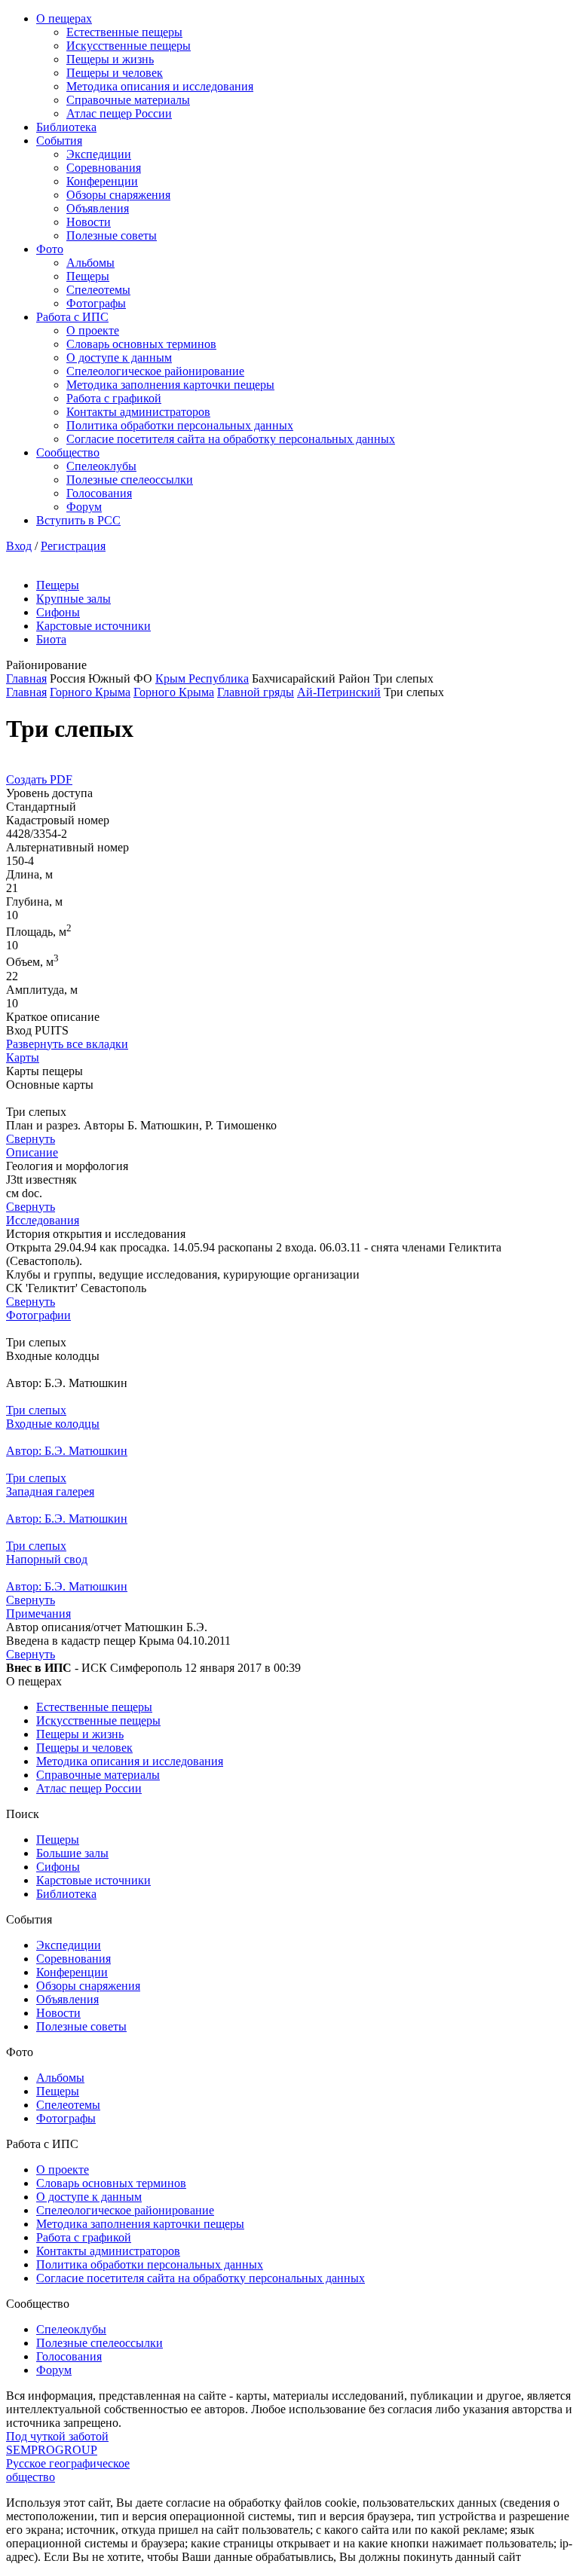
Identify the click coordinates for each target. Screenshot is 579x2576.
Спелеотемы (98, 290)
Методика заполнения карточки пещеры (170, 385)
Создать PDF (39, 779)
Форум (84, 507)
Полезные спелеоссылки (130, 480)
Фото (50, 249)
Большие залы (72, 1853)
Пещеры (88, 276)
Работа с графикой (114, 398)
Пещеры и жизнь (110, 59)
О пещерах (64, 18)
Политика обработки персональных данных (180, 425)
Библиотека (66, 127)
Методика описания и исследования (160, 86)
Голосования (99, 493)
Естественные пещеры (124, 32)
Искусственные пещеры (129, 46)
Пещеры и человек (115, 73)
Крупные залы (74, 599)
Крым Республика (202, 678)
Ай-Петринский (339, 692)
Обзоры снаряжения (118, 195)
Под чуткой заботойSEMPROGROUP (57, 2443)
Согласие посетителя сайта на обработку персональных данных (231, 439)
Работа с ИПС (72, 317)
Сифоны (58, 612)
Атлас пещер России (119, 113)
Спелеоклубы (101, 466)
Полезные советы (112, 235)
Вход (19, 546)
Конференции (102, 181)
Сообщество (68, 452)
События (59, 141)
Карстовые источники (93, 626)
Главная (26, 678)
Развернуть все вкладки (67, 1044)
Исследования (43, 1220)
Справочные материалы (128, 100)
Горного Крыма (90, 692)
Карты (23, 1057)
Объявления (98, 208)
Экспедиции (99, 154)
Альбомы (90, 263)
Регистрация (73, 546)
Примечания (38, 1613)
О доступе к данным (119, 358)
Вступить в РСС (78, 520)
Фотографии (38, 1315)
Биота (51, 639)
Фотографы (96, 303)
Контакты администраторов (138, 412)
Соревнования (104, 168)
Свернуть (31, 1139)
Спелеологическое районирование (155, 371)
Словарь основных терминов (141, 344)
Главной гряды (256, 692)
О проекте (93, 330)
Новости (89, 222)
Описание (32, 1152)
